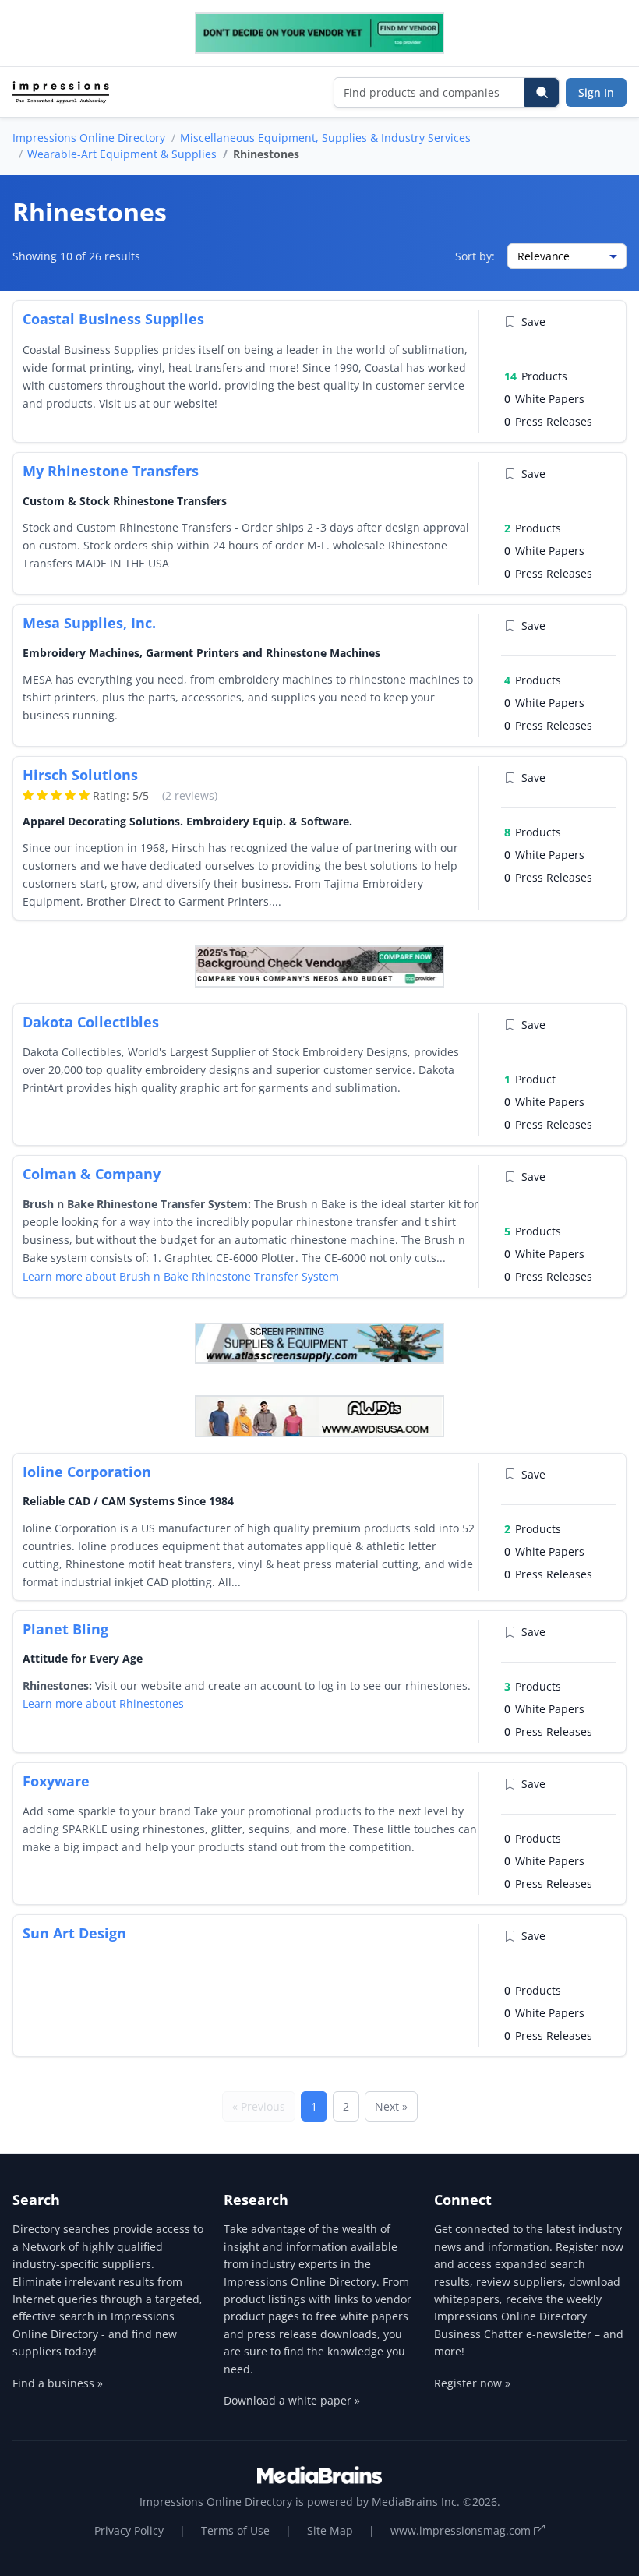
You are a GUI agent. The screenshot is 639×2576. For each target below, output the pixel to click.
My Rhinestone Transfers (111, 471)
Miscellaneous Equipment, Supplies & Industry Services (325, 138)
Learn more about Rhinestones (103, 1703)
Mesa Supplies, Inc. (89, 623)
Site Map (330, 2530)
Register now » (472, 2383)
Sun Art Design (74, 1933)
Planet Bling (65, 1629)
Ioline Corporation (87, 1472)
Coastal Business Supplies (113, 319)
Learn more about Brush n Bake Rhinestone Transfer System (181, 1276)
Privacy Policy (129, 2530)
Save (533, 322)
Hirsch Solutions (80, 775)
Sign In (596, 92)
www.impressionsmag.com (462, 2530)
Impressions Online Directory (89, 138)
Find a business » (58, 2383)
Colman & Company (92, 1174)
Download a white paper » (292, 2400)
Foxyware (56, 1781)
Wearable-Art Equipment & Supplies (122, 154)
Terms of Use (235, 2530)
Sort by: (475, 256)
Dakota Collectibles (91, 1022)
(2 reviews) (190, 795)
